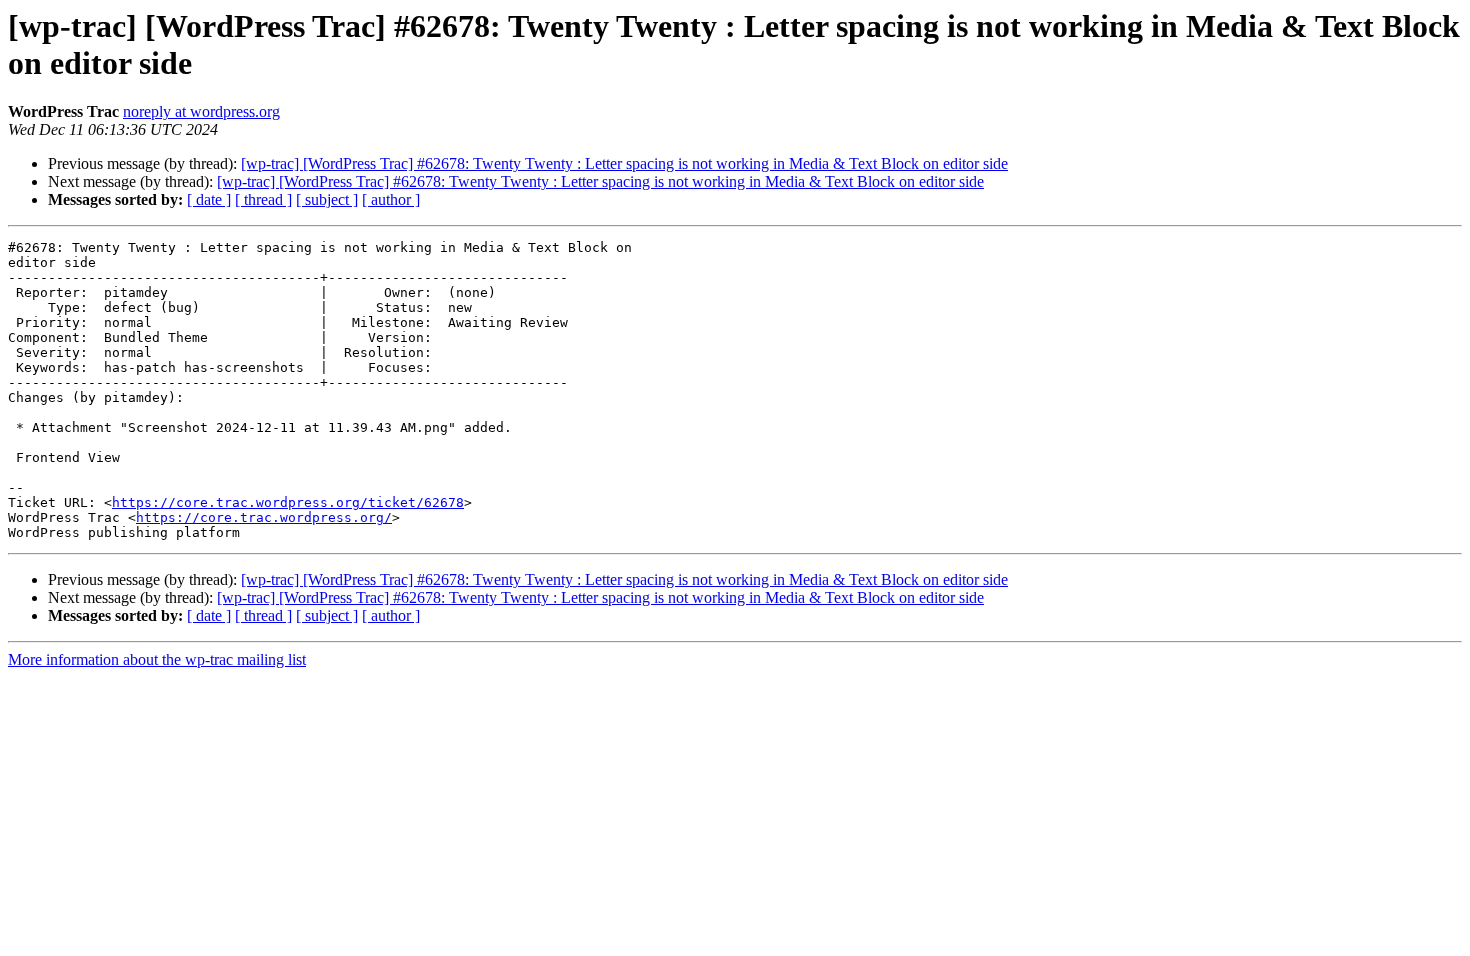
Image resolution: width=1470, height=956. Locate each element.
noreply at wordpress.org (201, 111)
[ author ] (391, 199)
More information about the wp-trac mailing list (157, 659)
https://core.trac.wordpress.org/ (264, 517)
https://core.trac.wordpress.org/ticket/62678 (288, 502)
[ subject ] (327, 199)
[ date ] (209, 199)
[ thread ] (263, 199)
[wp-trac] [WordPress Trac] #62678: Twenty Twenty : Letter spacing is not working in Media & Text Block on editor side (624, 163)
